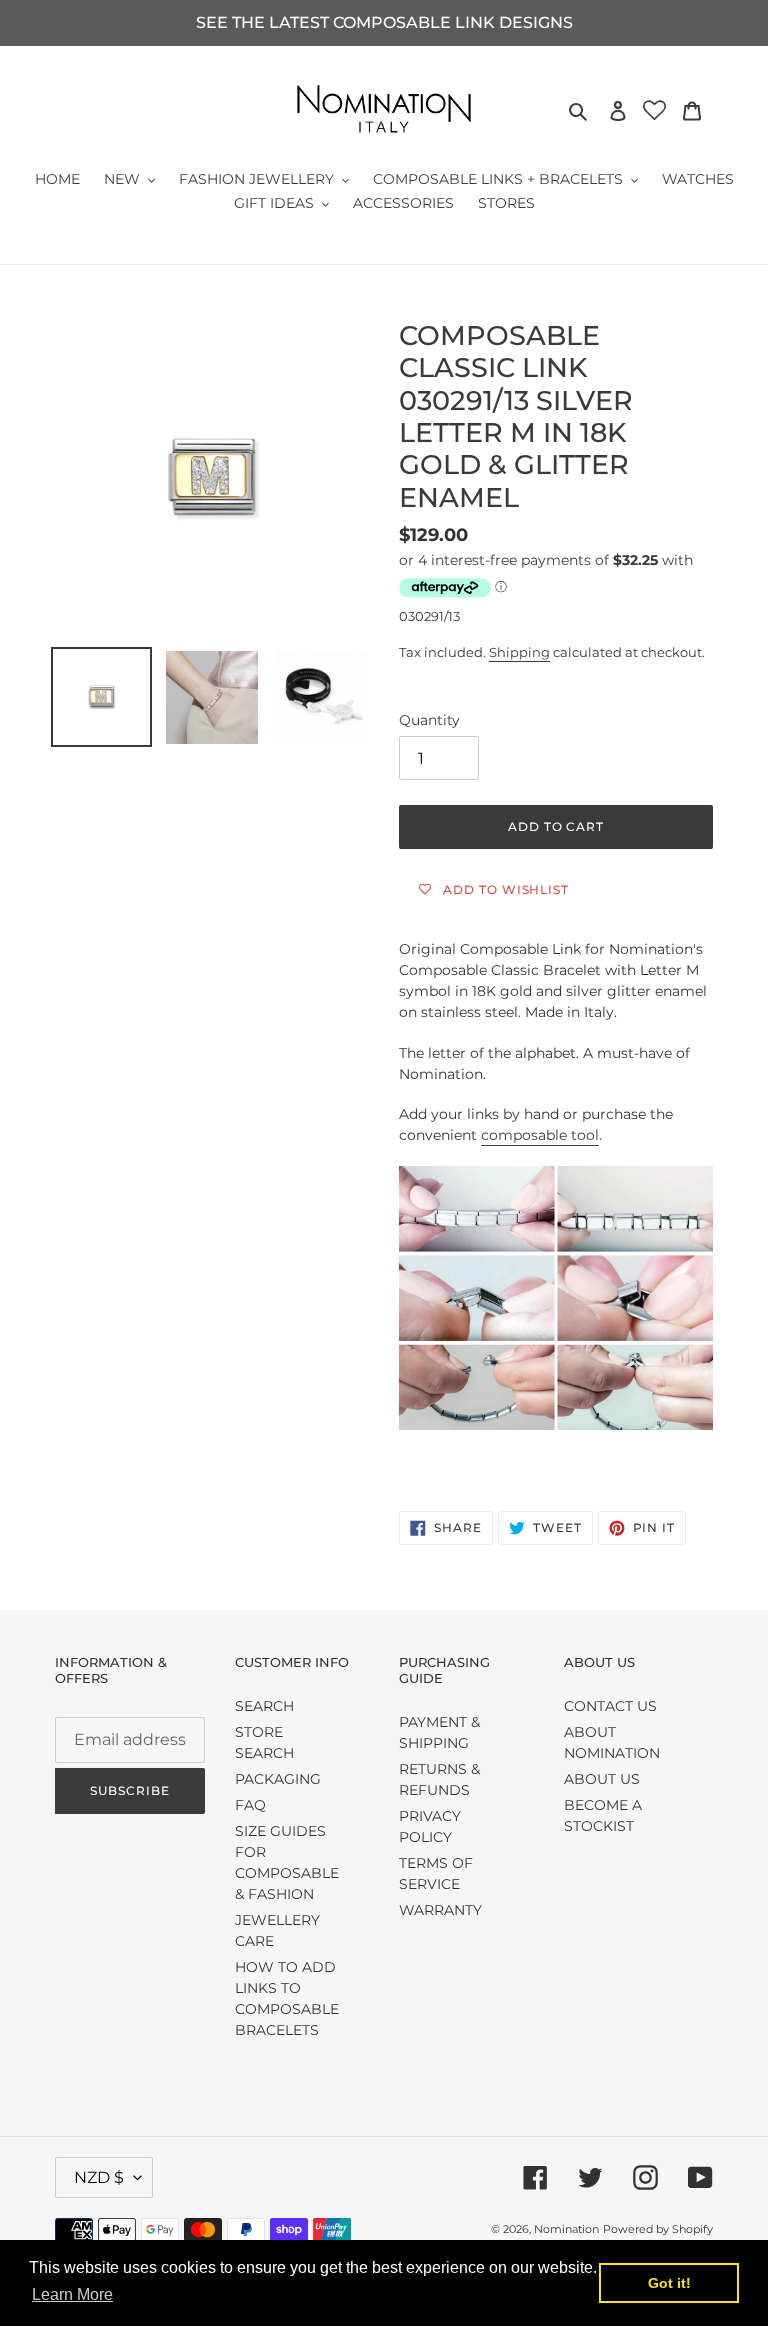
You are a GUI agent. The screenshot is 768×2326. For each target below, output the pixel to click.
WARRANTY (440, 1910)
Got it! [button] (669, 2283)
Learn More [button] (72, 2294)
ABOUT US (602, 1779)
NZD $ (99, 2177)
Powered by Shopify (658, 2229)
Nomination (566, 2229)
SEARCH (264, 1706)
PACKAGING (278, 1779)
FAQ (250, 1805)
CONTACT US (610, 1706)
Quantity (429, 720)
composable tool (540, 1135)
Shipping (519, 652)
